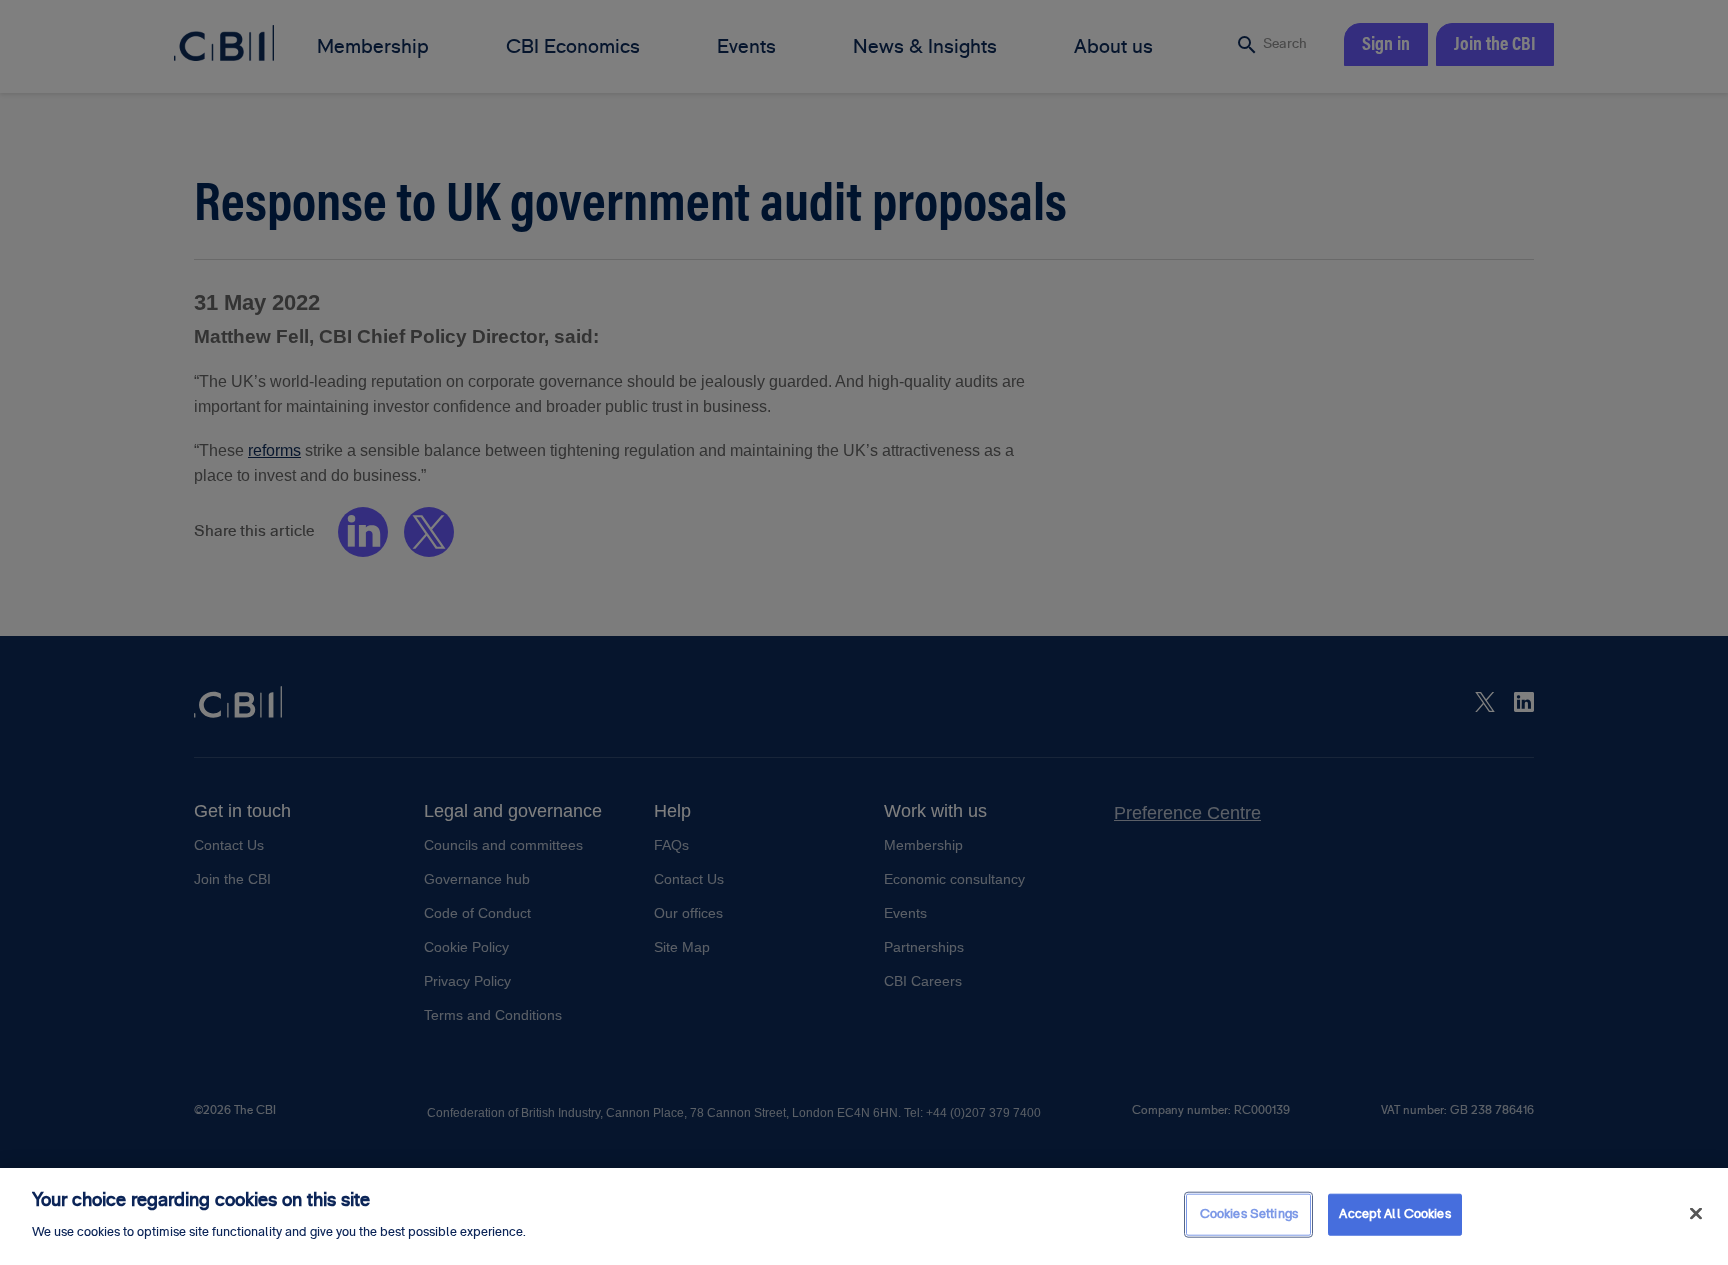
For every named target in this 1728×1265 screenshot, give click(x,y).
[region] (864, 1216)
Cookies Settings (1249, 1214)
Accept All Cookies (1394, 1214)
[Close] (1696, 1214)
